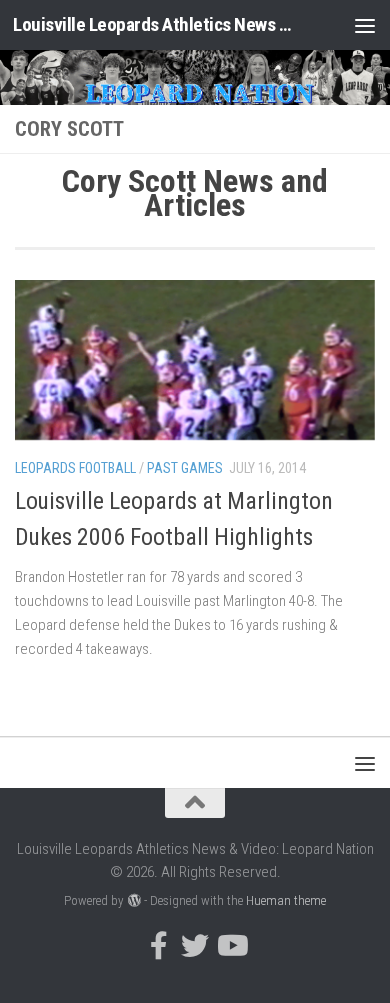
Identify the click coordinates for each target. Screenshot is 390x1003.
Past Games (185, 468)
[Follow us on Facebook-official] (159, 946)
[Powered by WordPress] (133, 900)
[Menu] (365, 25)
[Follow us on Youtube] (231, 946)
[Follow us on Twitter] (195, 946)
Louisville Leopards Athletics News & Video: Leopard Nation (153, 24)
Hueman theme (286, 900)
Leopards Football (75, 468)
